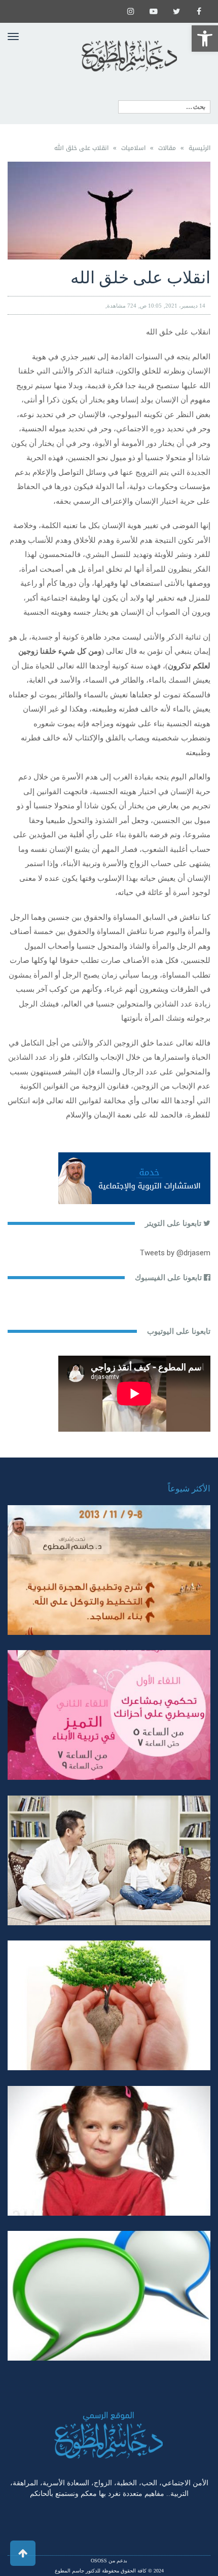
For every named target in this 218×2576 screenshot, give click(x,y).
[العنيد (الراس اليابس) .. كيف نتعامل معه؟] (109, 2151)
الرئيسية (199, 148)
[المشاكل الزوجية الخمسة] (109, 1715)
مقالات (167, 148)
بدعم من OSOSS (109, 2561)
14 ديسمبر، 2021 (185, 306)
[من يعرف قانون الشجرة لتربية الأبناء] (109, 2006)
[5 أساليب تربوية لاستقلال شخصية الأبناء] (109, 1861)
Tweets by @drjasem (175, 1253)
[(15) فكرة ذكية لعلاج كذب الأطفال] (109, 2296)
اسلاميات (133, 148)
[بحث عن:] (164, 107)
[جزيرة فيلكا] (109, 1570)
